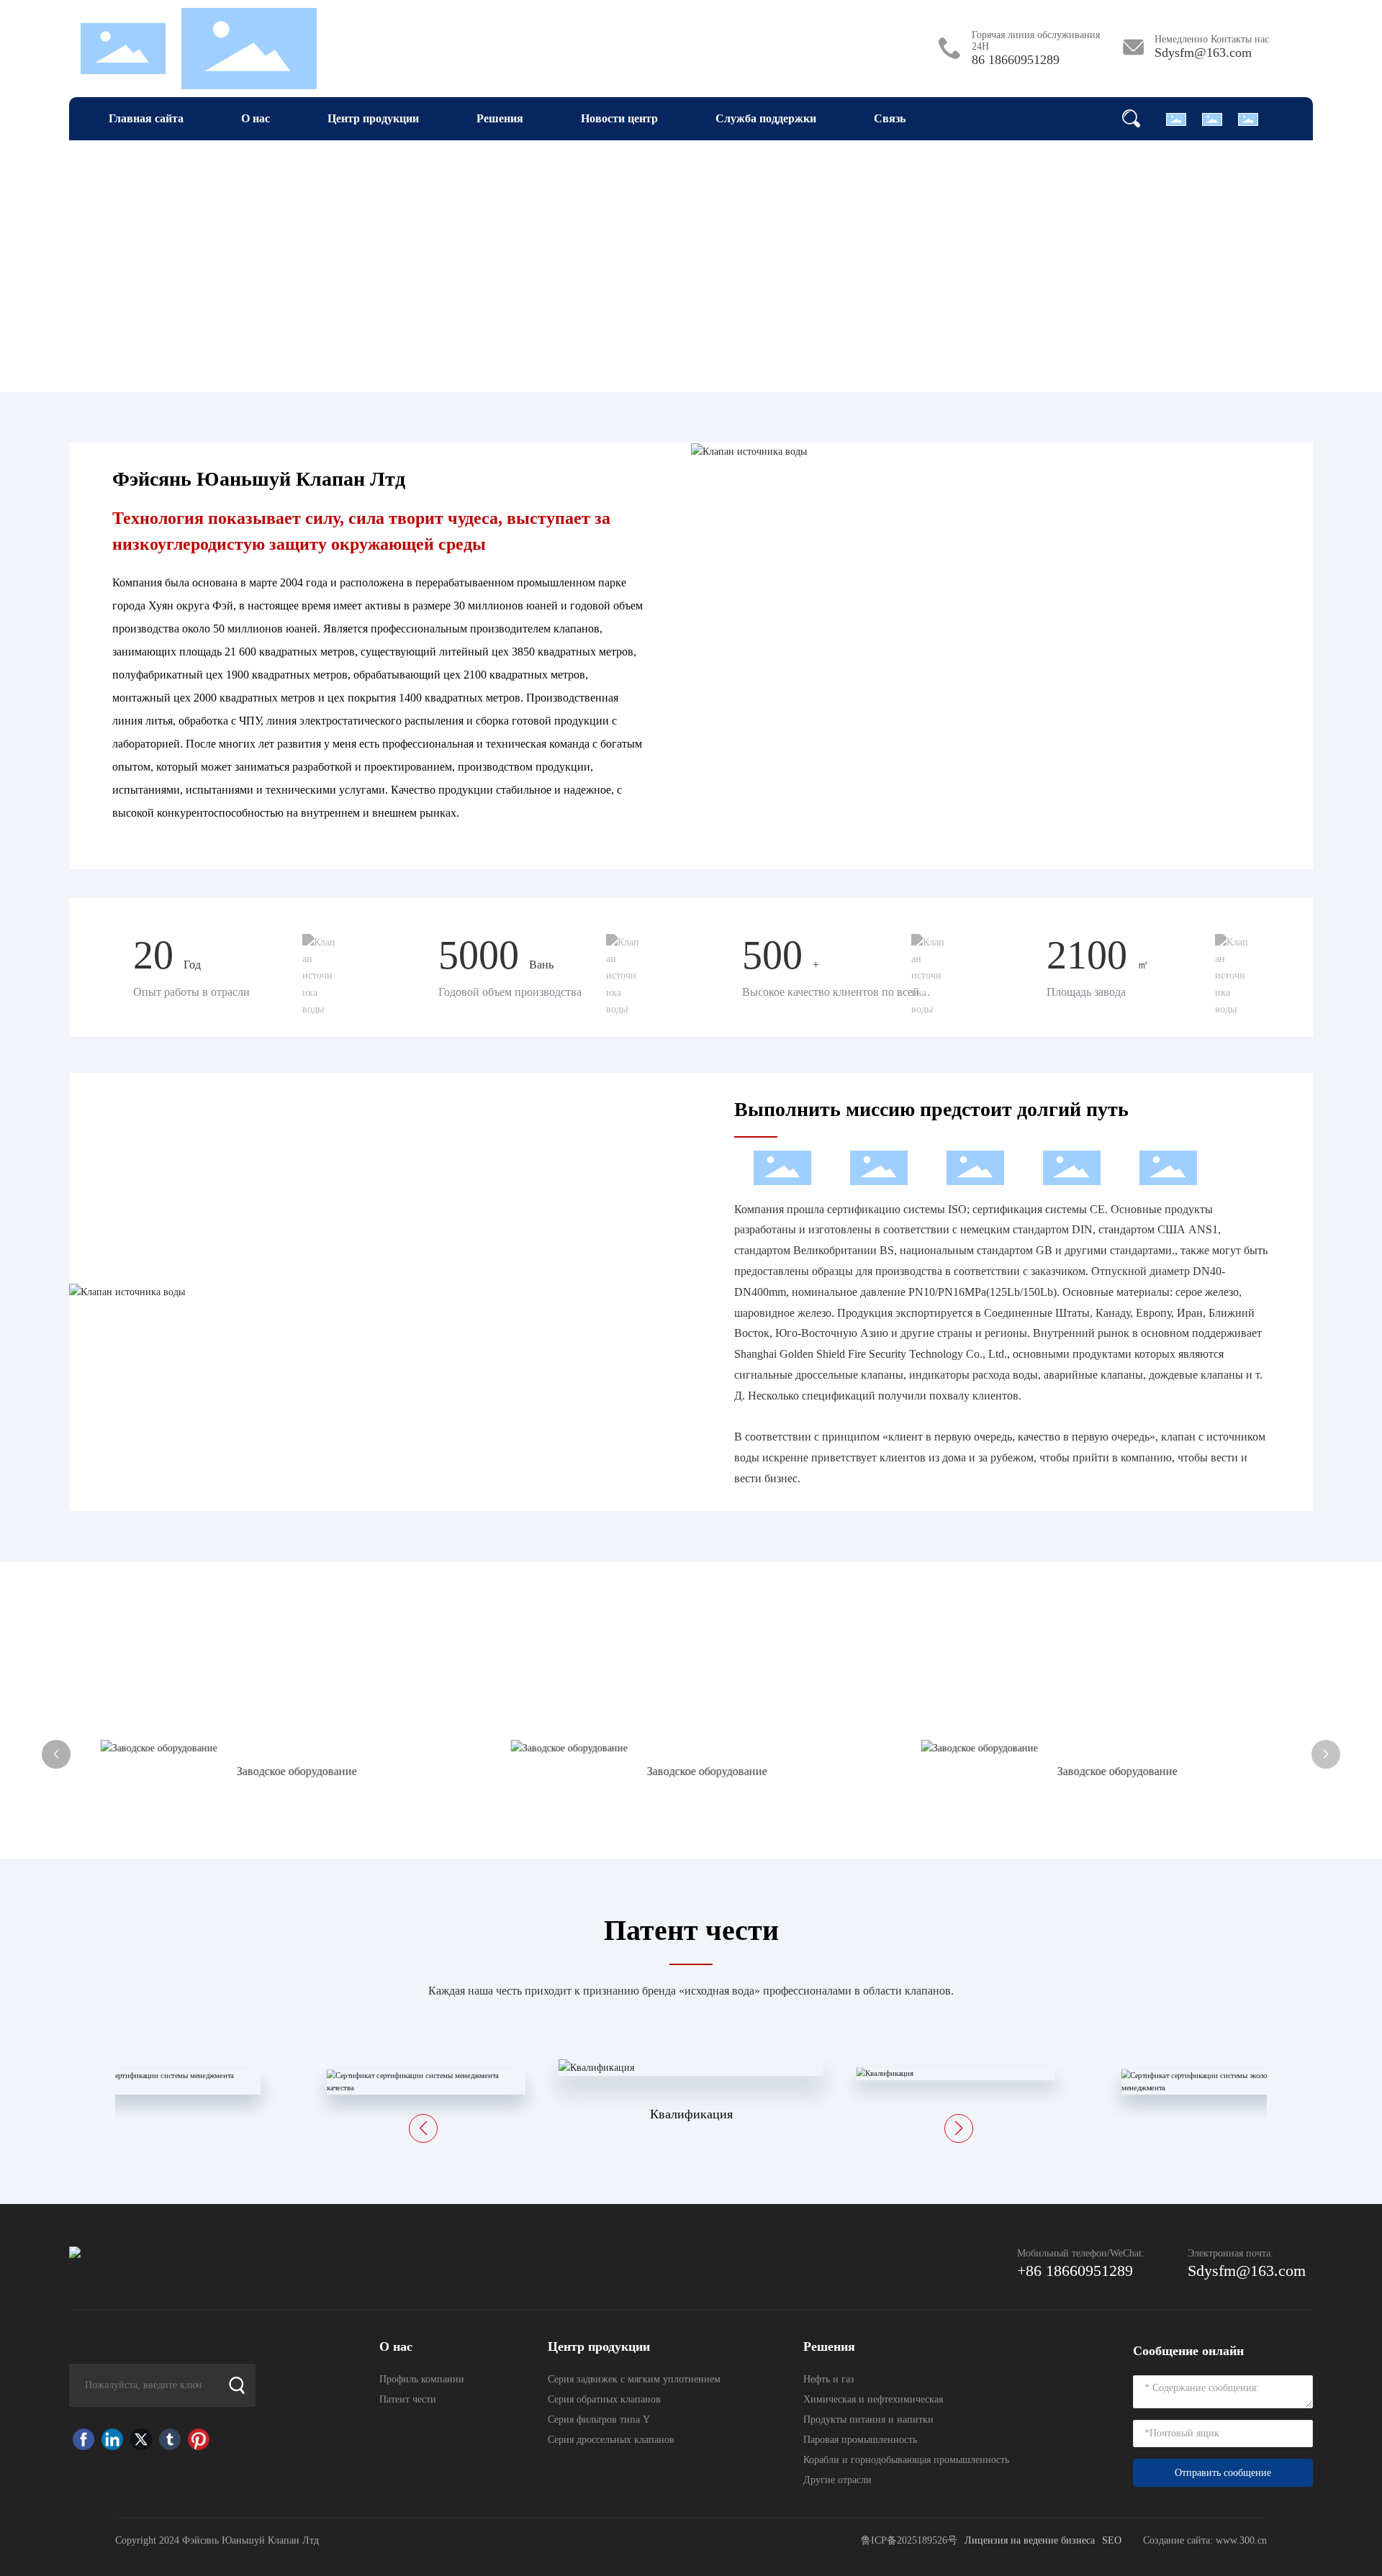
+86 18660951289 (1075, 2271)
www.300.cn (1241, 2540)
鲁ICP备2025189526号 (909, 2540)
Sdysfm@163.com (1203, 53)
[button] (1326, 1754)
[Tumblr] (170, 2439)
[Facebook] (83, 2439)
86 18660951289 (1016, 60)
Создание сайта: (1179, 2540)
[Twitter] (141, 2439)
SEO (1112, 2540)
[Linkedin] (112, 2439)
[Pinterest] (199, 2439)
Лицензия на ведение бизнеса (1030, 2540)
